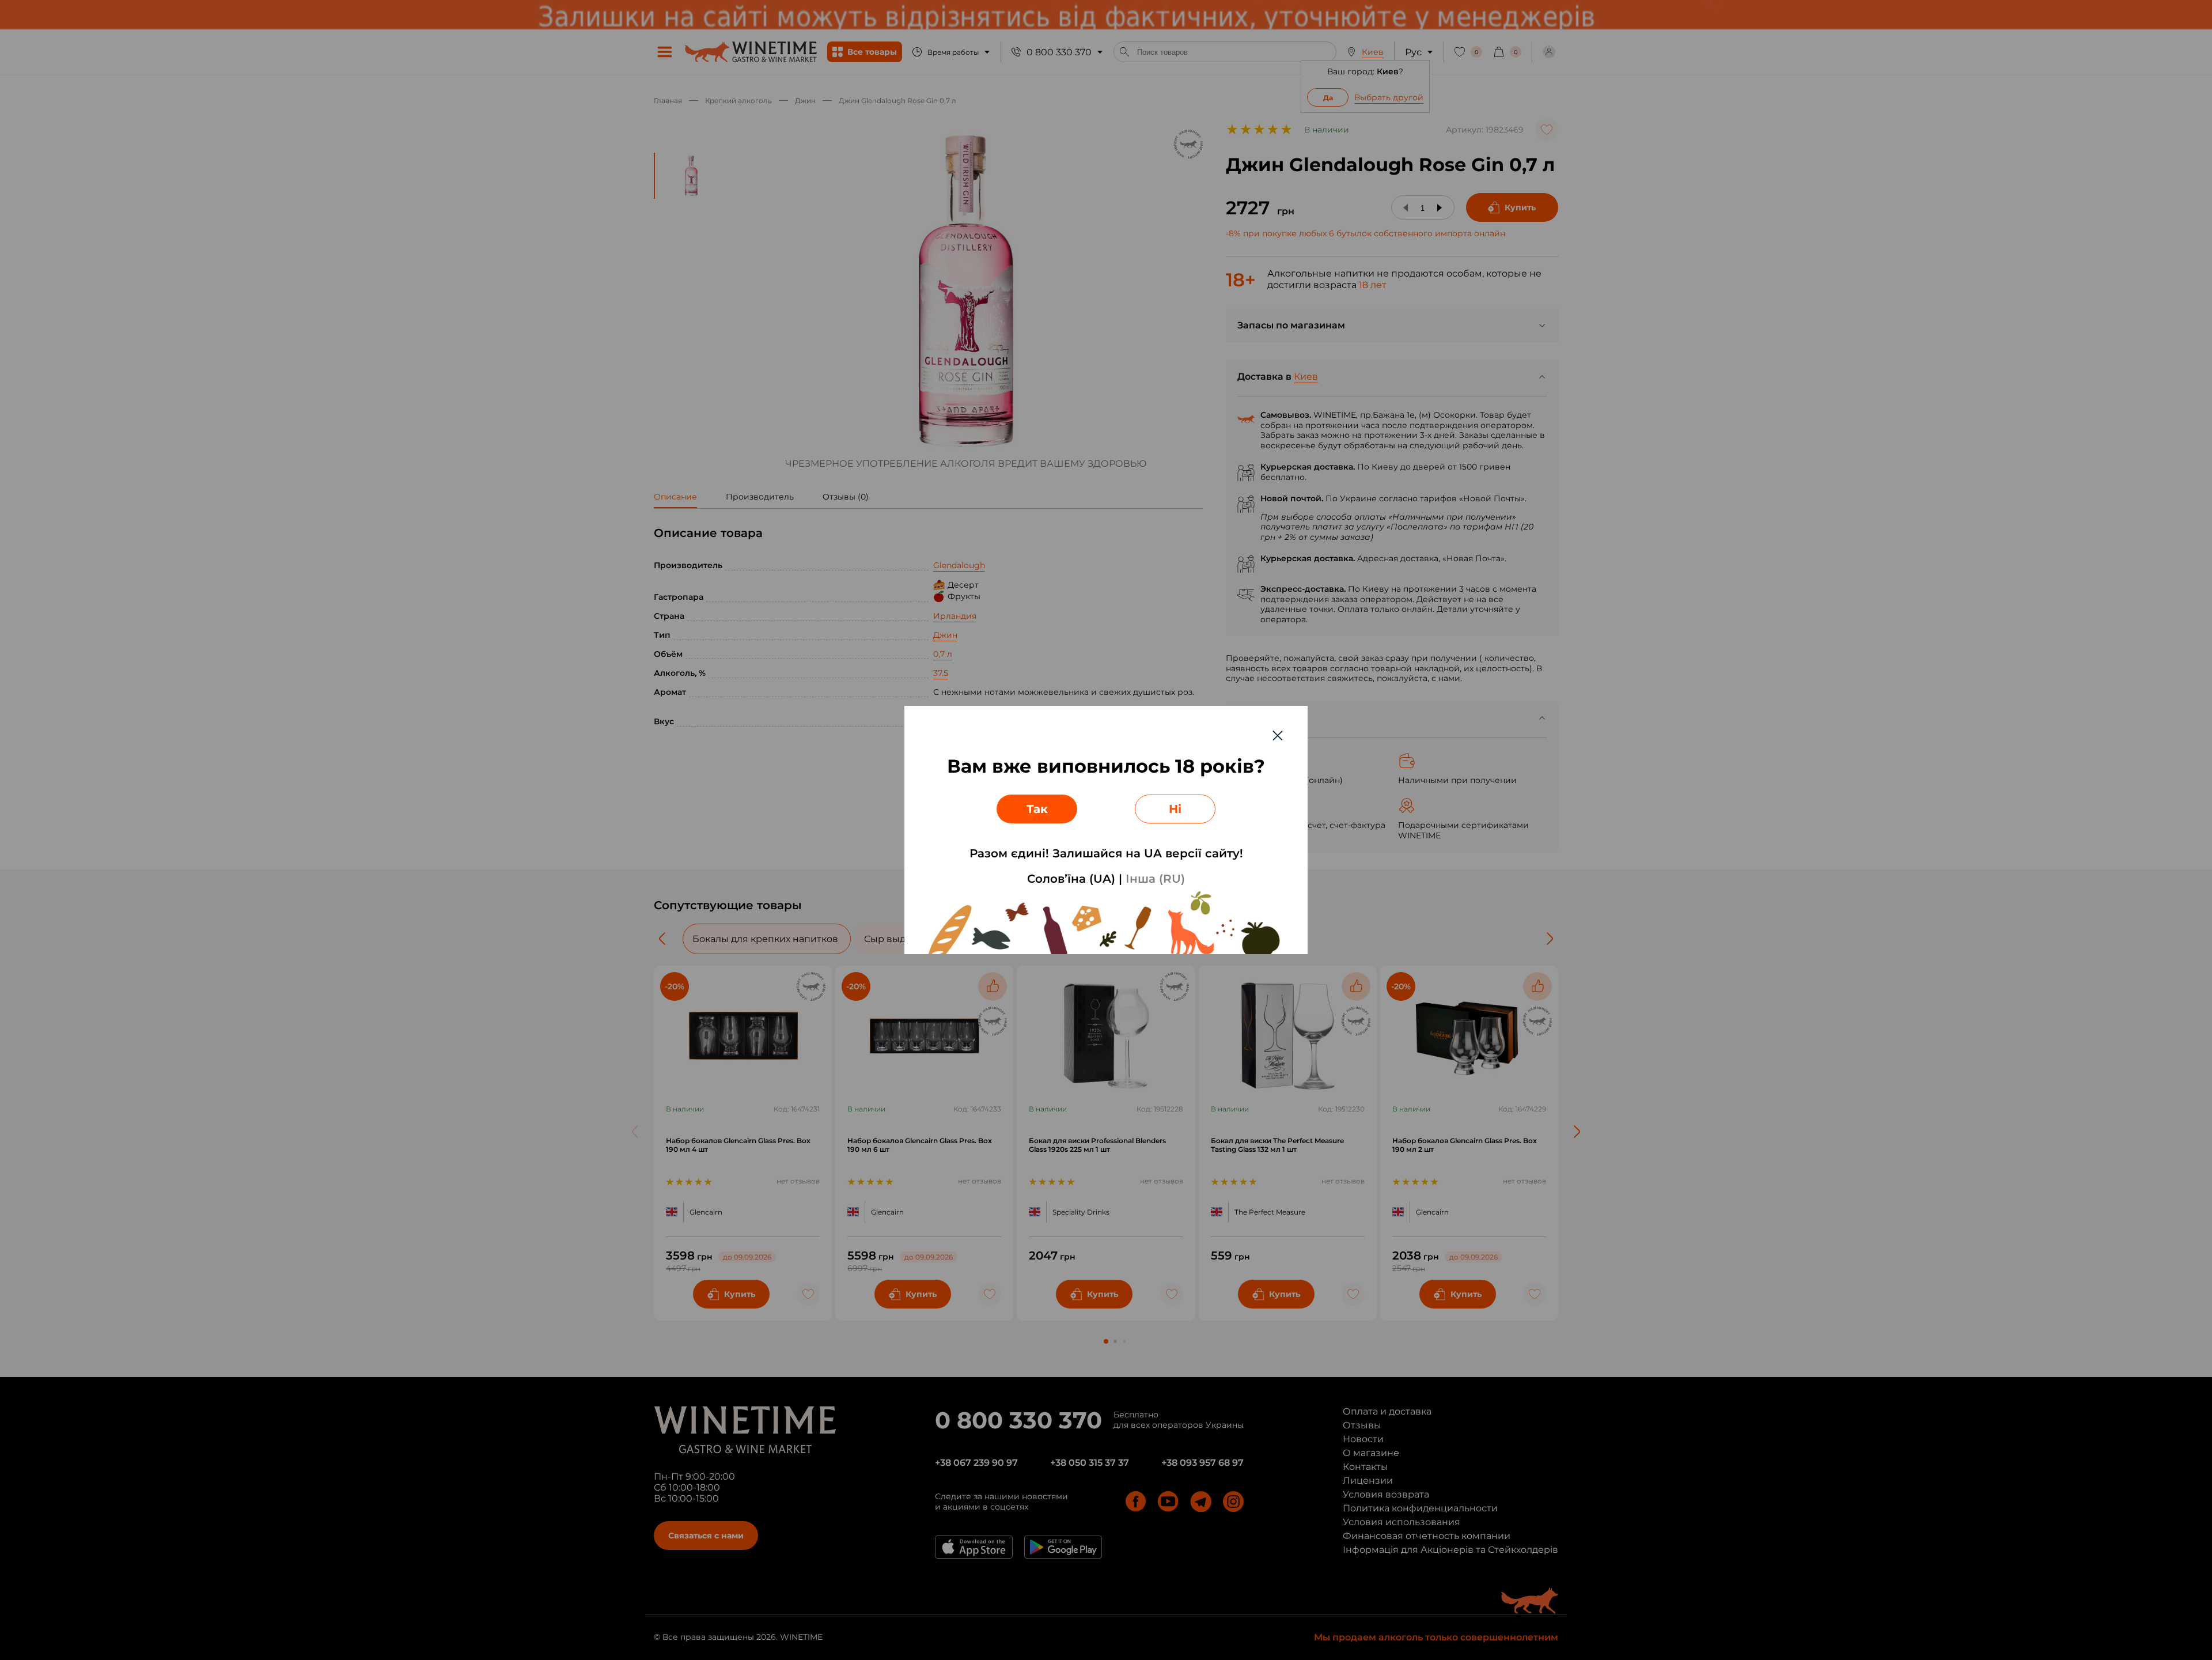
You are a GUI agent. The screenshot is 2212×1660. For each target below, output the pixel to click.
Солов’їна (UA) (1071, 879)
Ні (1175, 809)
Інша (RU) (1155, 879)
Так (1037, 809)
